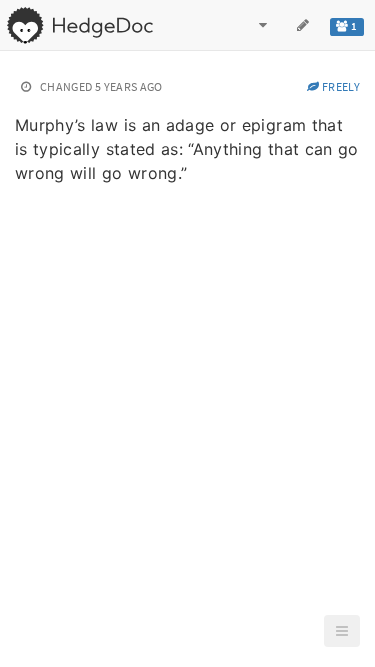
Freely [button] (340, 86)
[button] (342, 631)
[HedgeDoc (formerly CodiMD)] (79, 25)
